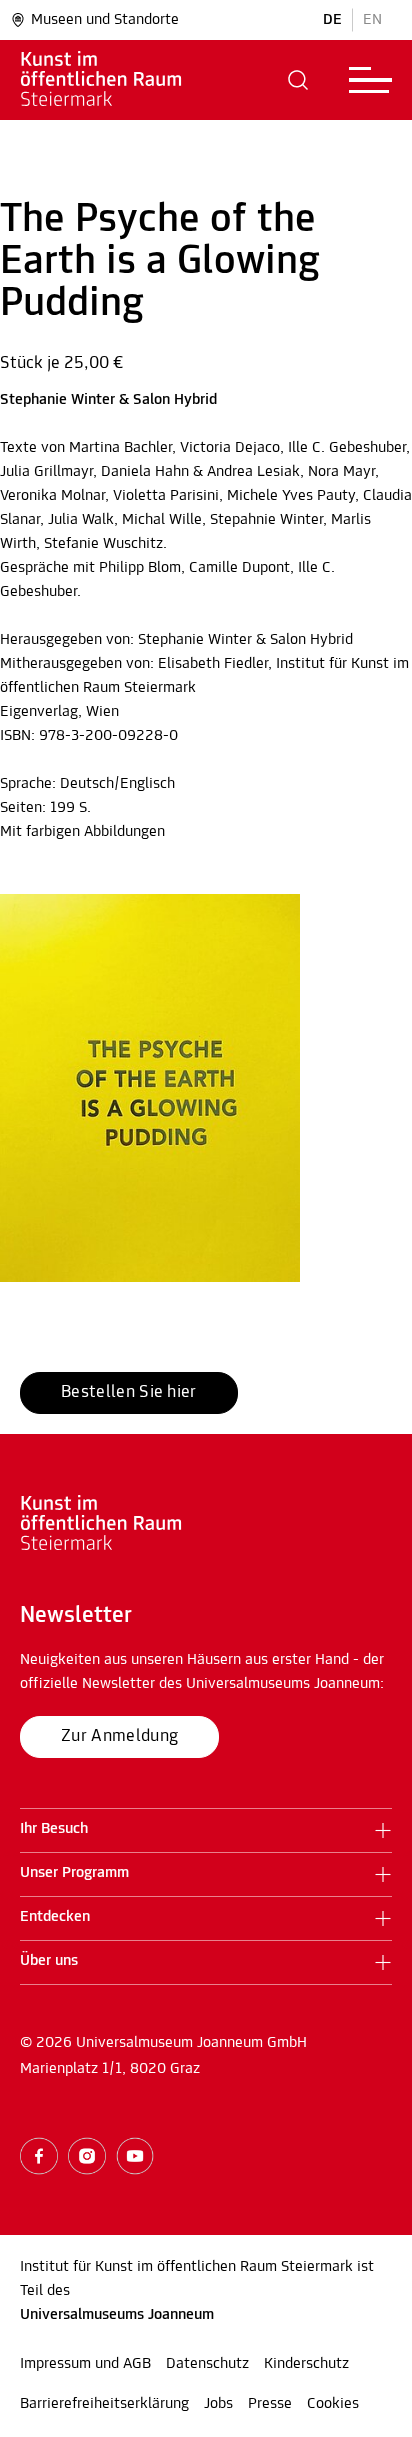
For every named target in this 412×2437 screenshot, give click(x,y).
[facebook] (39, 2156)
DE (332, 20)
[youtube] (135, 2156)
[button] (298, 80)
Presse (270, 2404)
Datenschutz (207, 2364)
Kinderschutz (306, 2364)
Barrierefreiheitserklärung (104, 2404)
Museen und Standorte (105, 20)
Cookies (333, 2404)
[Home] (129, 80)
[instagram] (87, 2156)
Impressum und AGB (85, 2364)
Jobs (218, 2404)
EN (372, 20)
